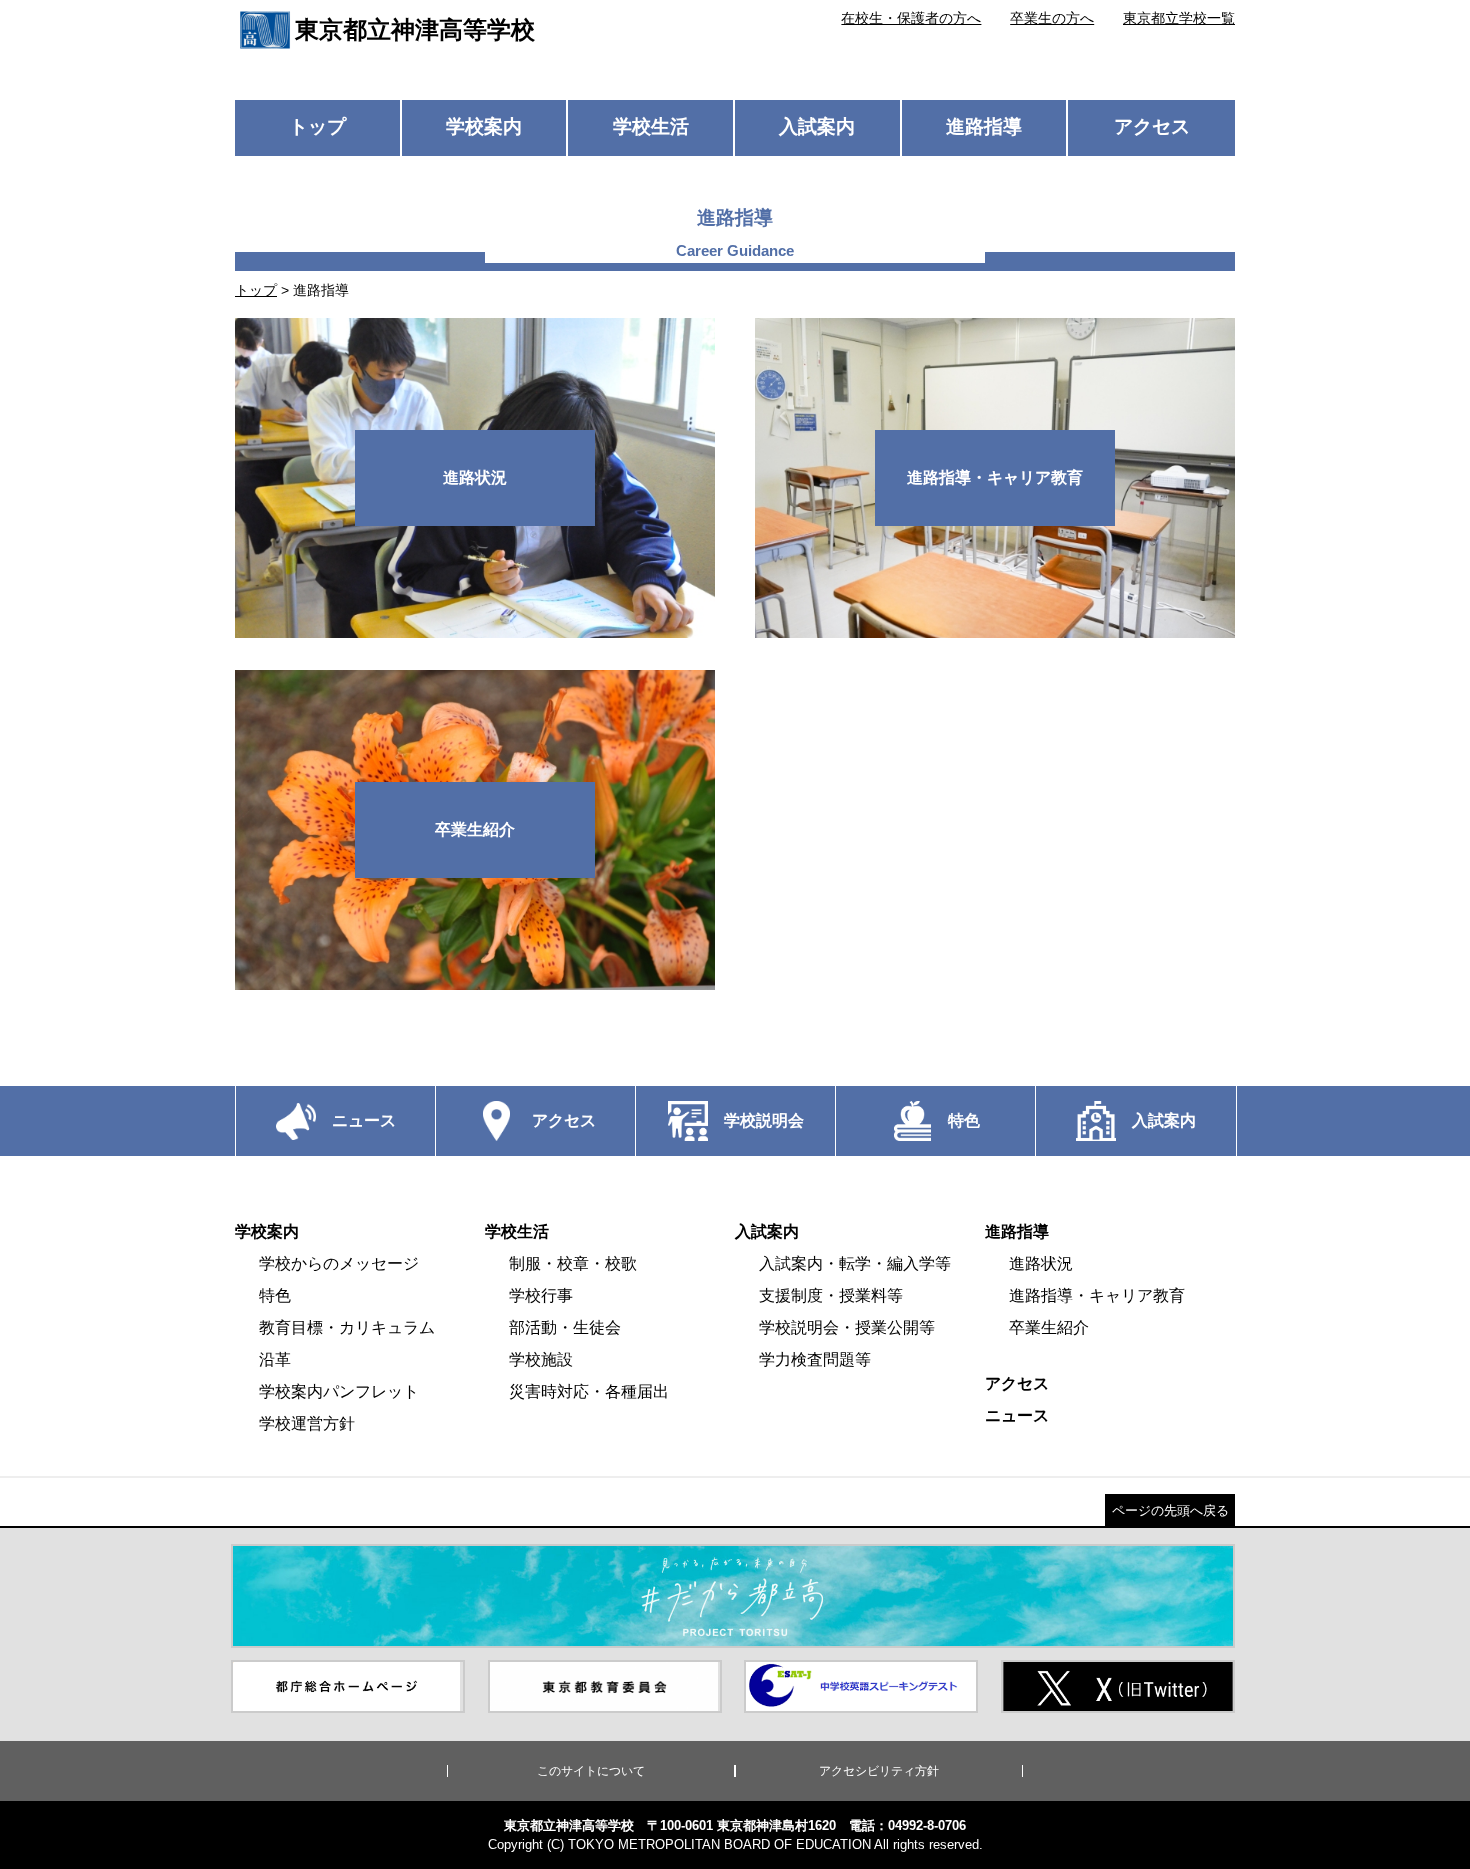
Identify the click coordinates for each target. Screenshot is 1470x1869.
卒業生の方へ (1052, 18)
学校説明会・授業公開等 (847, 1327)
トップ (317, 126)
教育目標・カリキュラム (347, 1327)
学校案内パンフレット (339, 1391)
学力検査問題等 (815, 1359)
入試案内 (817, 126)
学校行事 (541, 1295)
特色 (275, 1295)
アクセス (1152, 126)
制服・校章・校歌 (573, 1263)
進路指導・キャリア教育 (1097, 1295)
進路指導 (984, 126)
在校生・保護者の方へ (911, 18)
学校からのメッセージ (339, 1263)
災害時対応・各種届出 (589, 1391)
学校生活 (651, 126)
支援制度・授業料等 (831, 1295)
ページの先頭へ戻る (1170, 1510)
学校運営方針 (307, 1423)
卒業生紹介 (1049, 1327)
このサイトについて (591, 1771)
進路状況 (1041, 1263)
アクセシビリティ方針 (879, 1771)
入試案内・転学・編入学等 (855, 1263)
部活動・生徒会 (565, 1327)
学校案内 (484, 126)
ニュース (1017, 1415)
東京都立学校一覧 (1179, 18)
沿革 (275, 1359)
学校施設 (541, 1359)
